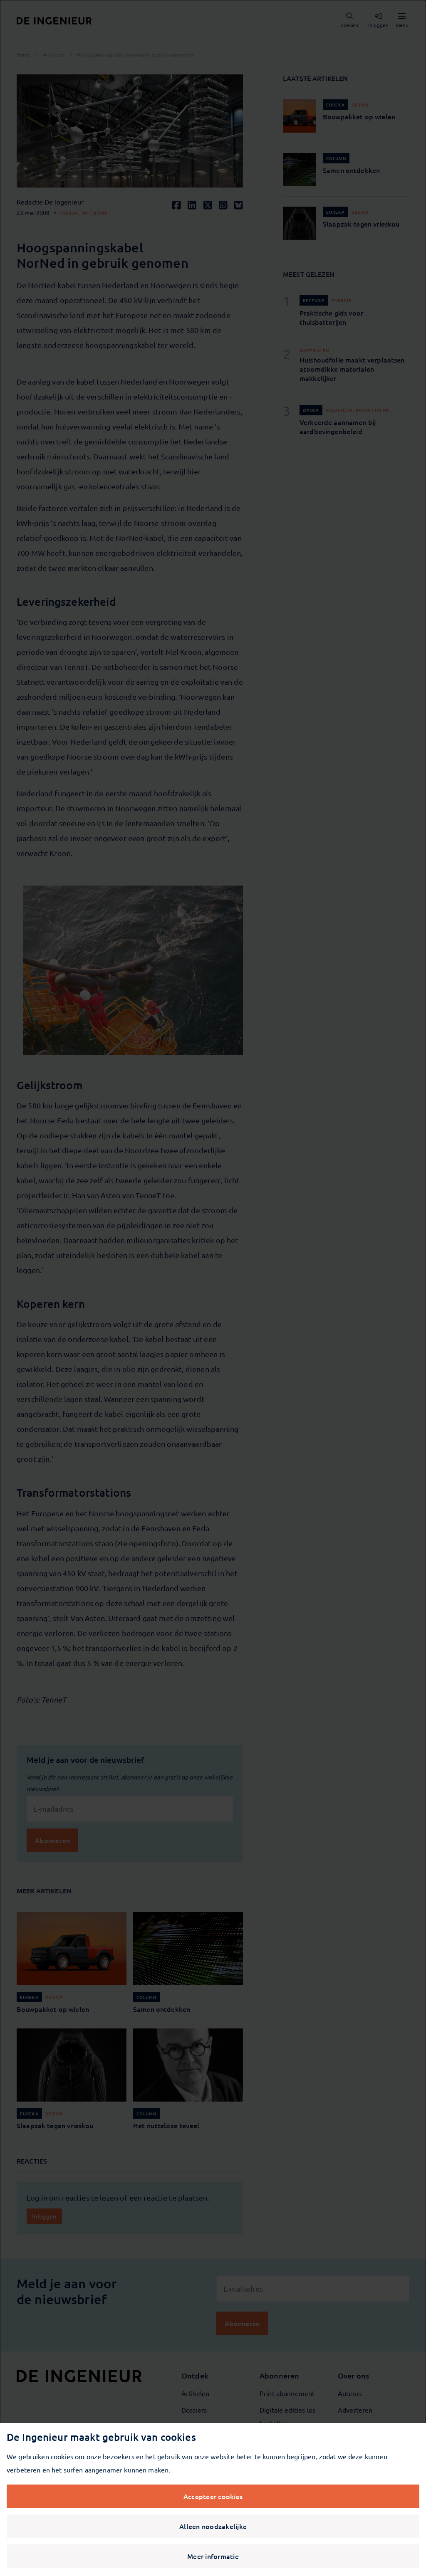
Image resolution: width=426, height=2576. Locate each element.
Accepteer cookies (213, 2496)
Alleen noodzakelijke (213, 2526)
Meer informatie (213, 2556)
